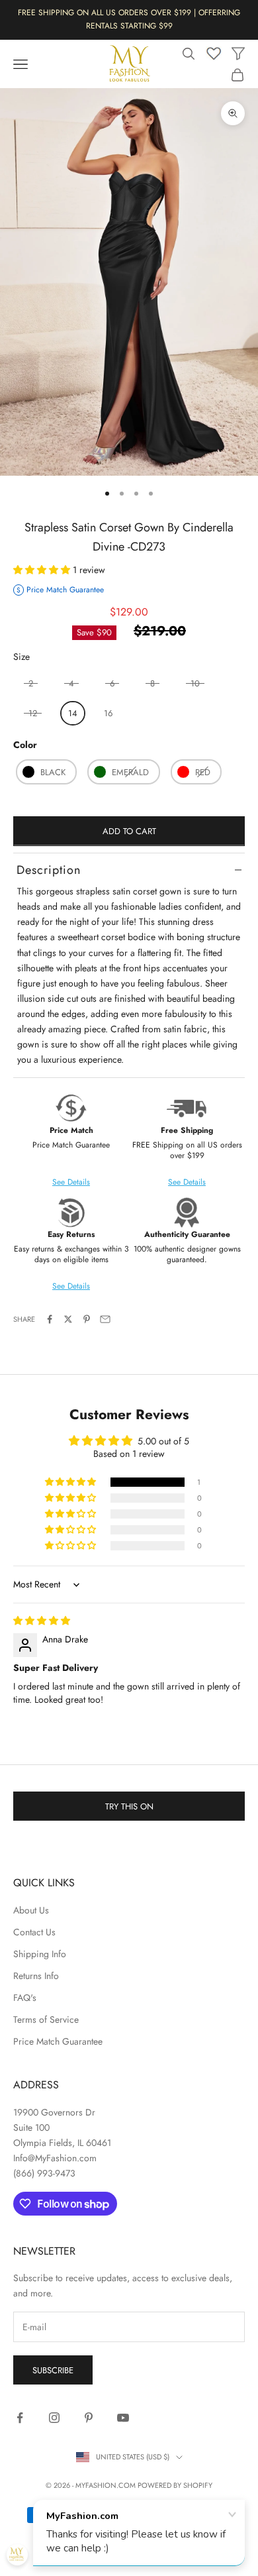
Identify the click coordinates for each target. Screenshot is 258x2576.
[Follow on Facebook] (20, 2418)
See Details (187, 1182)
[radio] (71, 713)
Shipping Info (40, 1954)
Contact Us (34, 1932)
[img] (42, 1621)
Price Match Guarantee (58, 2041)
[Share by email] (105, 1319)
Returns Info (36, 1976)
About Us (31, 1910)
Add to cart (129, 831)
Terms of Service (46, 2019)
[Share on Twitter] (68, 1319)
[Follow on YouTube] (123, 2418)
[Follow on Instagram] (54, 2418)
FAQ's (25, 1998)
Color (25, 745)
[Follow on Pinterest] (89, 2418)
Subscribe (53, 2370)
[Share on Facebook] (50, 1319)
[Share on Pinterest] (87, 1319)
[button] (43, 570)
